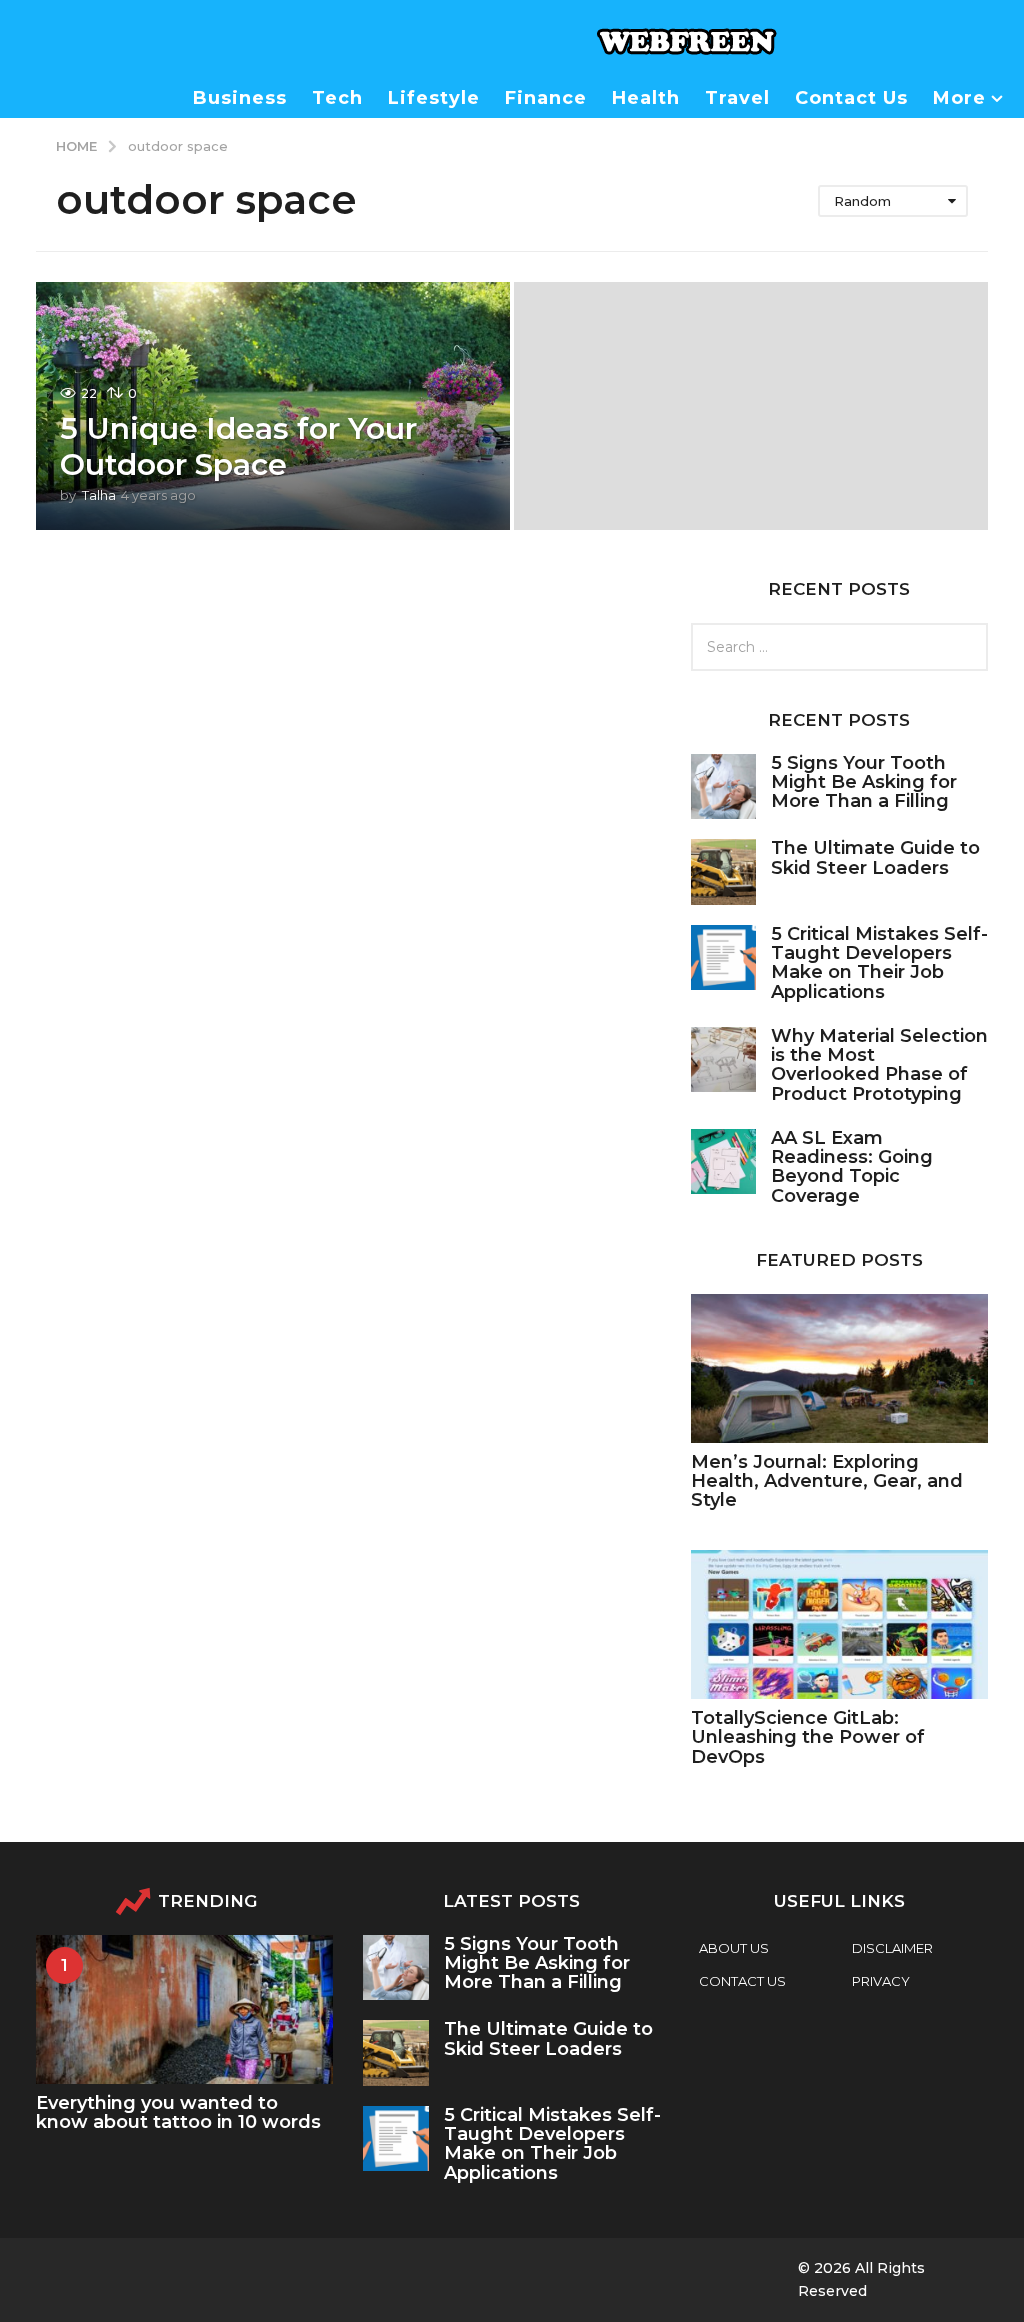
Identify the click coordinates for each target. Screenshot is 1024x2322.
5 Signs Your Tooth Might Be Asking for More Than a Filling (864, 782)
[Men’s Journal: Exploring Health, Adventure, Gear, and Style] (839, 1368)
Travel (737, 98)
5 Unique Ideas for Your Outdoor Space (238, 446)
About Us (734, 1948)
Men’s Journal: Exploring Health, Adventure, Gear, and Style (827, 1481)
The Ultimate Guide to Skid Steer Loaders (875, 857)
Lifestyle (434, 98)
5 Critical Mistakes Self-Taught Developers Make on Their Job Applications (879, 963)
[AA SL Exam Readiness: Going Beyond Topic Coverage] (723, 1161)
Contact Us (851, 98)
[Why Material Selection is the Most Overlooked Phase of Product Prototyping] (723, 1059)
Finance (546, 98)
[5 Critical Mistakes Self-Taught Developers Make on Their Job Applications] (723, 957)
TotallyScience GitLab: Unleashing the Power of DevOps (808, 1737)
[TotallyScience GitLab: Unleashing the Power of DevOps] (839, 1624)
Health (646, 98)
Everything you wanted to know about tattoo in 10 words (178, 2112)
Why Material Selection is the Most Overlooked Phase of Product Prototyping (879, 1065)
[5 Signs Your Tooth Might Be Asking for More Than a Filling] (723, 786)
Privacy (881, 1981)
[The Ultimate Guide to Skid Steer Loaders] (723, 871)
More (959, 98)
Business (240, 98)
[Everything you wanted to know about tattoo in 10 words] (184, 2009)
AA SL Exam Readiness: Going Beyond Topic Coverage (852, 1167)
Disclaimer (892, 1948)
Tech (337, 98)
